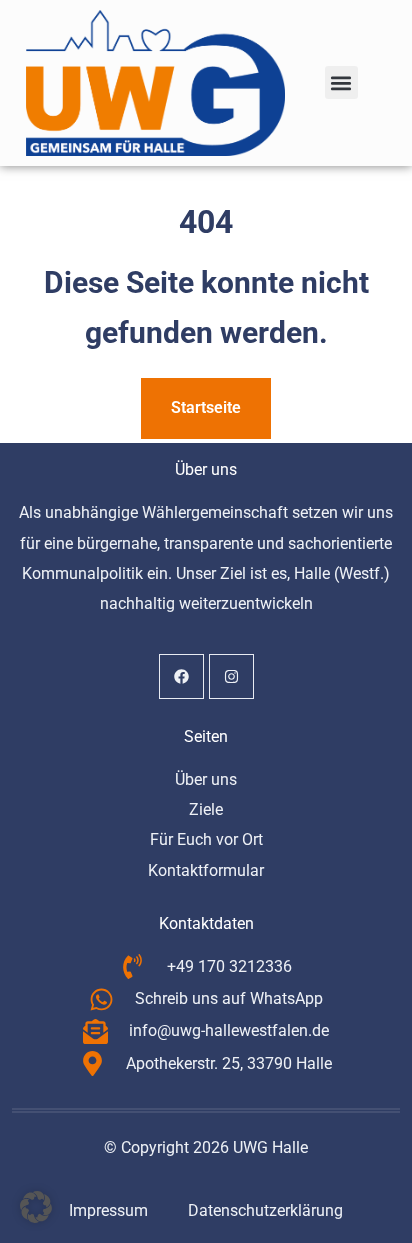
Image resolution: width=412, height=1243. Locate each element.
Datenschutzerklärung (265, 1210)
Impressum (108, 1210)
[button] (341, 82)
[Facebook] (181, 676)
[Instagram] (231, 676)
